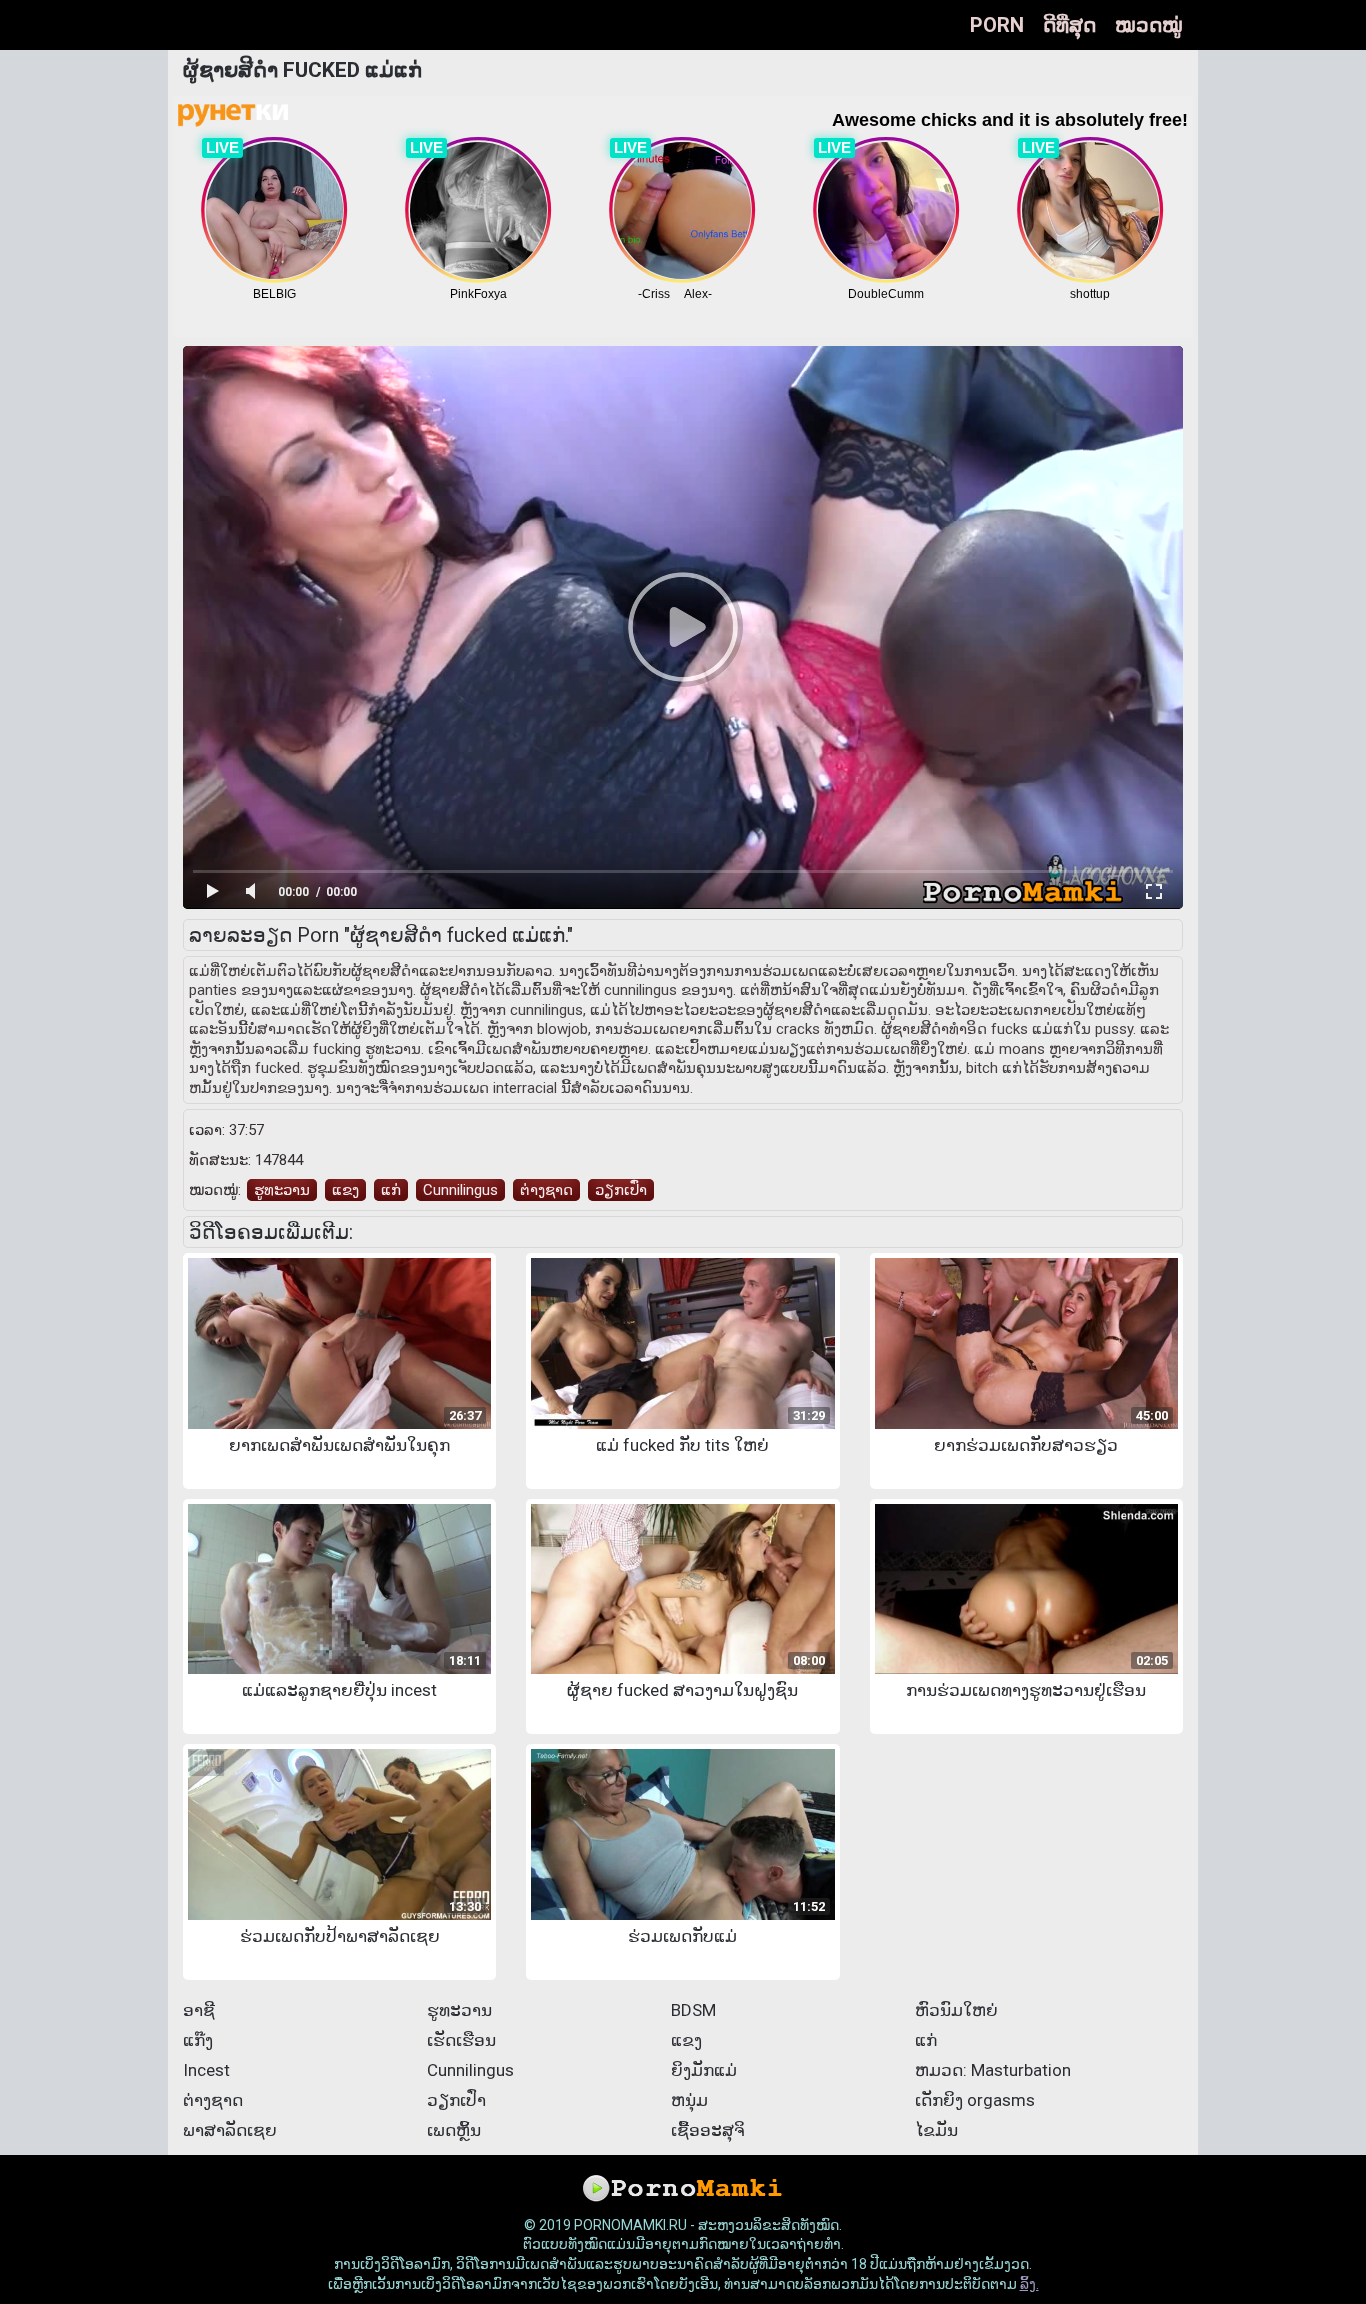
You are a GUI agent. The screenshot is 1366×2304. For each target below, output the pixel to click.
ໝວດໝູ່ (1149, 25)
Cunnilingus (460, 1190)
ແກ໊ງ (198, 2040)
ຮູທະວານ (282, 1190)
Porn (997, 25)
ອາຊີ (199, 2010)
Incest (206, 2070)
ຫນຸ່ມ (689, 2100)
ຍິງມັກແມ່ (704, 2070)
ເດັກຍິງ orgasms (975, 2100)
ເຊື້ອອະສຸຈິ (708, 2130)
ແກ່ (391, 1190)
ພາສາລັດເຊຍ (230, 2130)
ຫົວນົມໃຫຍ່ (956, 2010)
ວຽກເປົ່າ (621, 1190)
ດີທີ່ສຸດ (1069, 25)
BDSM (693, 2010)
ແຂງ (345, 1190)
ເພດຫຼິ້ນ (454, 2130)
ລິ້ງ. (1029, 2284)
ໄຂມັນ (936, 2130)
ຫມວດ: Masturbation (993, 2070)
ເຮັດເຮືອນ (461, 2040)
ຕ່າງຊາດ (546, 1190)
